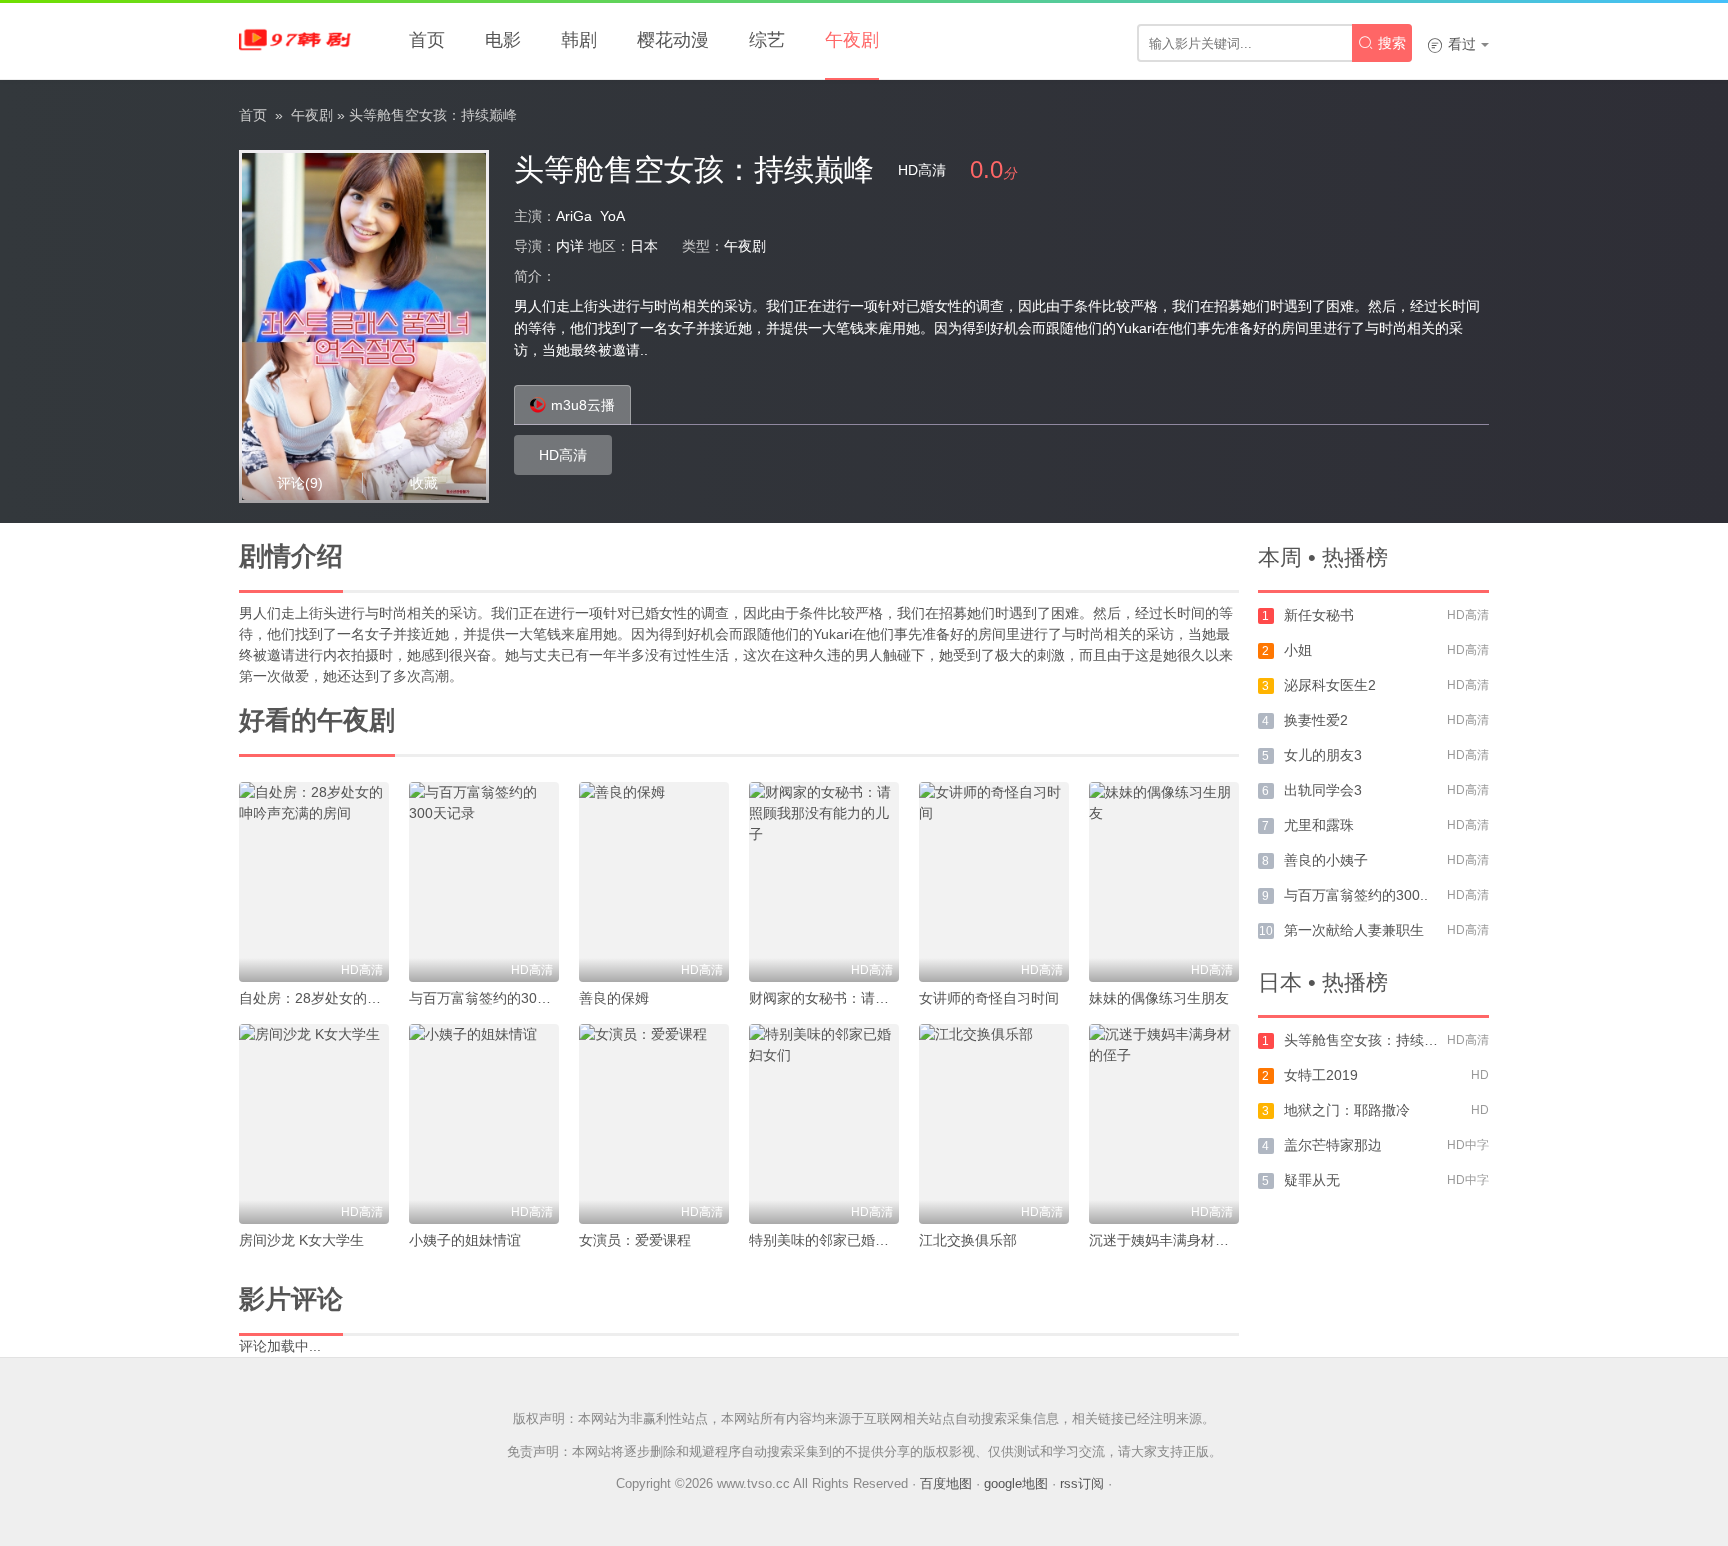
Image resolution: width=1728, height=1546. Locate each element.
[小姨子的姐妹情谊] (484, 1124)
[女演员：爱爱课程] (654, 1124)
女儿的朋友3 (1323, 755)
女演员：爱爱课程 (635, 1240)
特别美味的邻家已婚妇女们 (833, 1240)
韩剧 (579, 40)
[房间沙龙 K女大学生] (314, 1124)
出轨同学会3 (1323, 790)
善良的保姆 (614, 998)
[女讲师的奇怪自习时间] (994, 882)
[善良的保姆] (654, 882)
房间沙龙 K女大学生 (301, 1240)
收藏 (424, 483)
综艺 (767, 40)
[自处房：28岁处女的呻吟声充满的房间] (314, 882)
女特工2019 (1321, 1075)
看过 (1451, 44)
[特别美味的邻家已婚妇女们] (824, 1124)
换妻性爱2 (1316, 720)
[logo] (299, 40)
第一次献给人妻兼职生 (1354, 930)
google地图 (1016, 1483)
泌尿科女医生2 (1330, 685)
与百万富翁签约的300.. (1356, 895)
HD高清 (563, 455)
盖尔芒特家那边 (1333, 1145)
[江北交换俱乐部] (994, 1124)
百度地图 (946, 1483)
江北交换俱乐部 (968, 1240)
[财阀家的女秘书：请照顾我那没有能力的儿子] (824, 882)
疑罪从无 (1312, 1180)
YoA (612, 216)
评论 (300, 483)
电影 (503, 40)
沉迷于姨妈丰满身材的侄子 (1173, 1240)
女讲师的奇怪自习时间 (989, 998)
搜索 (1382, 43)
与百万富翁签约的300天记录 (498, 998)
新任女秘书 (1319, 615)
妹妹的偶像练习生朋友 (1159, 998)
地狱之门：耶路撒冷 (1347, 1110)
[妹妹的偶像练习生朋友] (1164, 882)
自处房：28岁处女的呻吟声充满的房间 (359, 998)
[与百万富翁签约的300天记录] (484, 882)
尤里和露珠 (1319, 825)
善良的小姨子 (1326, 860)
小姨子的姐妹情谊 (465, 1240)
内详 (570, 246)
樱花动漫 (673, 40)
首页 (427, 40)
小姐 (1298, 650)
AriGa (574, 216)
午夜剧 (852, 40)
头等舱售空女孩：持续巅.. (1365, 1040)
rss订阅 (1082, 1483)
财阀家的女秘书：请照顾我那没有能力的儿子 (889, 998)
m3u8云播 (583, 405)
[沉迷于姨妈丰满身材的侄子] (1164, 1124)
